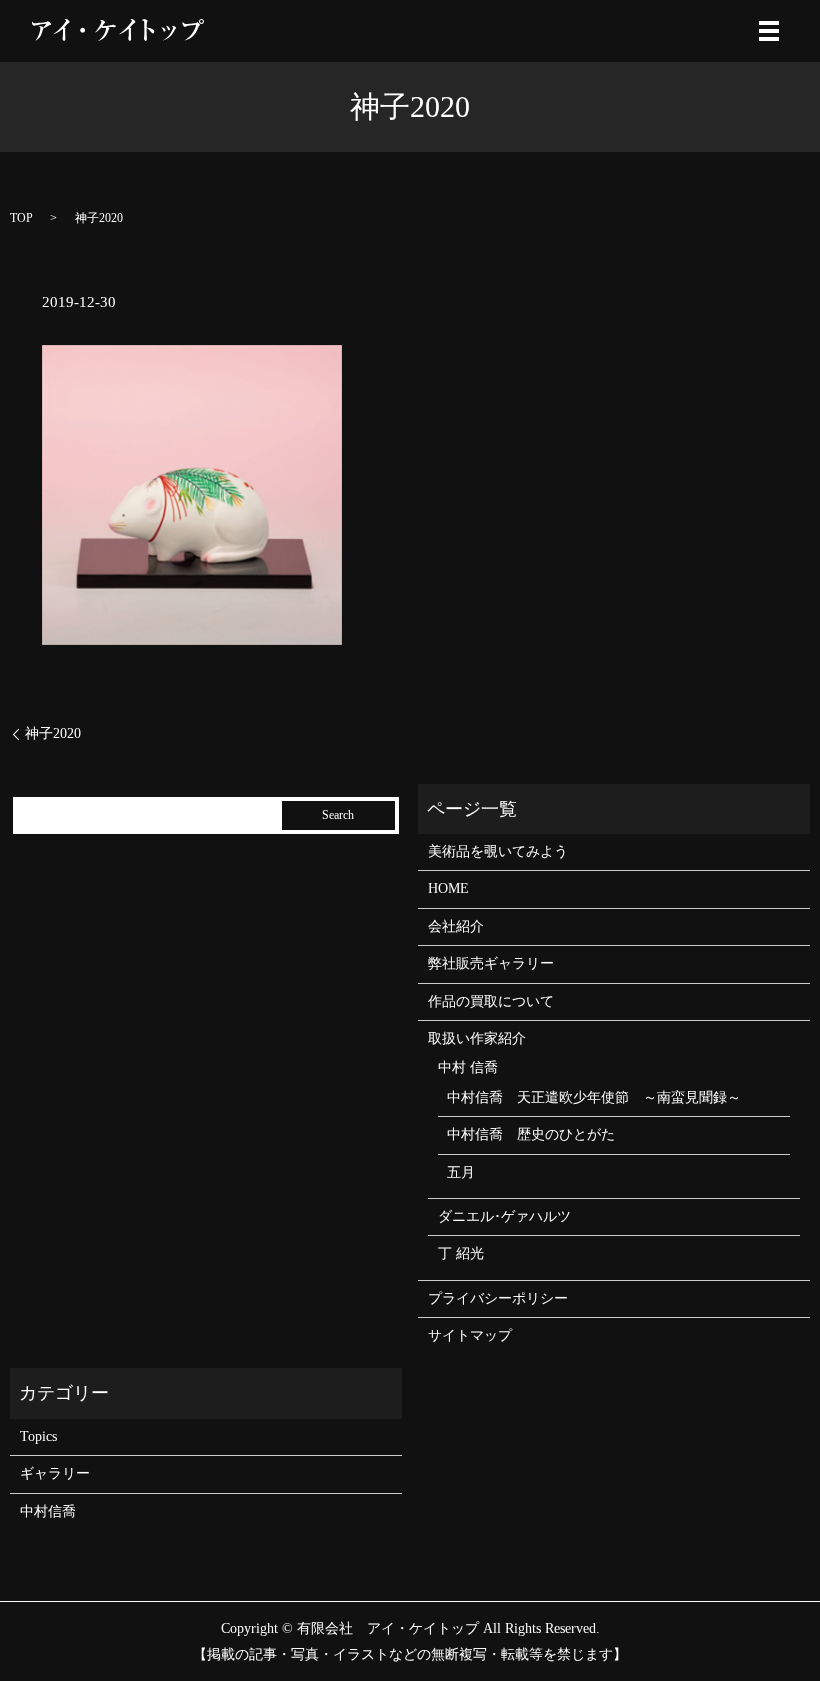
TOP (21, 218)
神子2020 (53, 733)
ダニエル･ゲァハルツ (504, 1216)
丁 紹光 (461, 1253)
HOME (448, 888)
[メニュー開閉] (769, 31)
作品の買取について (491, 1001)
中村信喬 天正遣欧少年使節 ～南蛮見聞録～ (594, 1097)
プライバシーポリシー (498, 1298)
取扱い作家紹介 (477, 1038)
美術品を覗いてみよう (498, 851)
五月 (461, 1172)
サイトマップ (470, 1335)
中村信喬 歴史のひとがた (531, 1134)
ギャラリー (55, 1473)
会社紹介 (456, 926)
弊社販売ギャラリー (491, 963)
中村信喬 (48, 1511)
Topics (38, 1436)
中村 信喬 (468, 1067)
